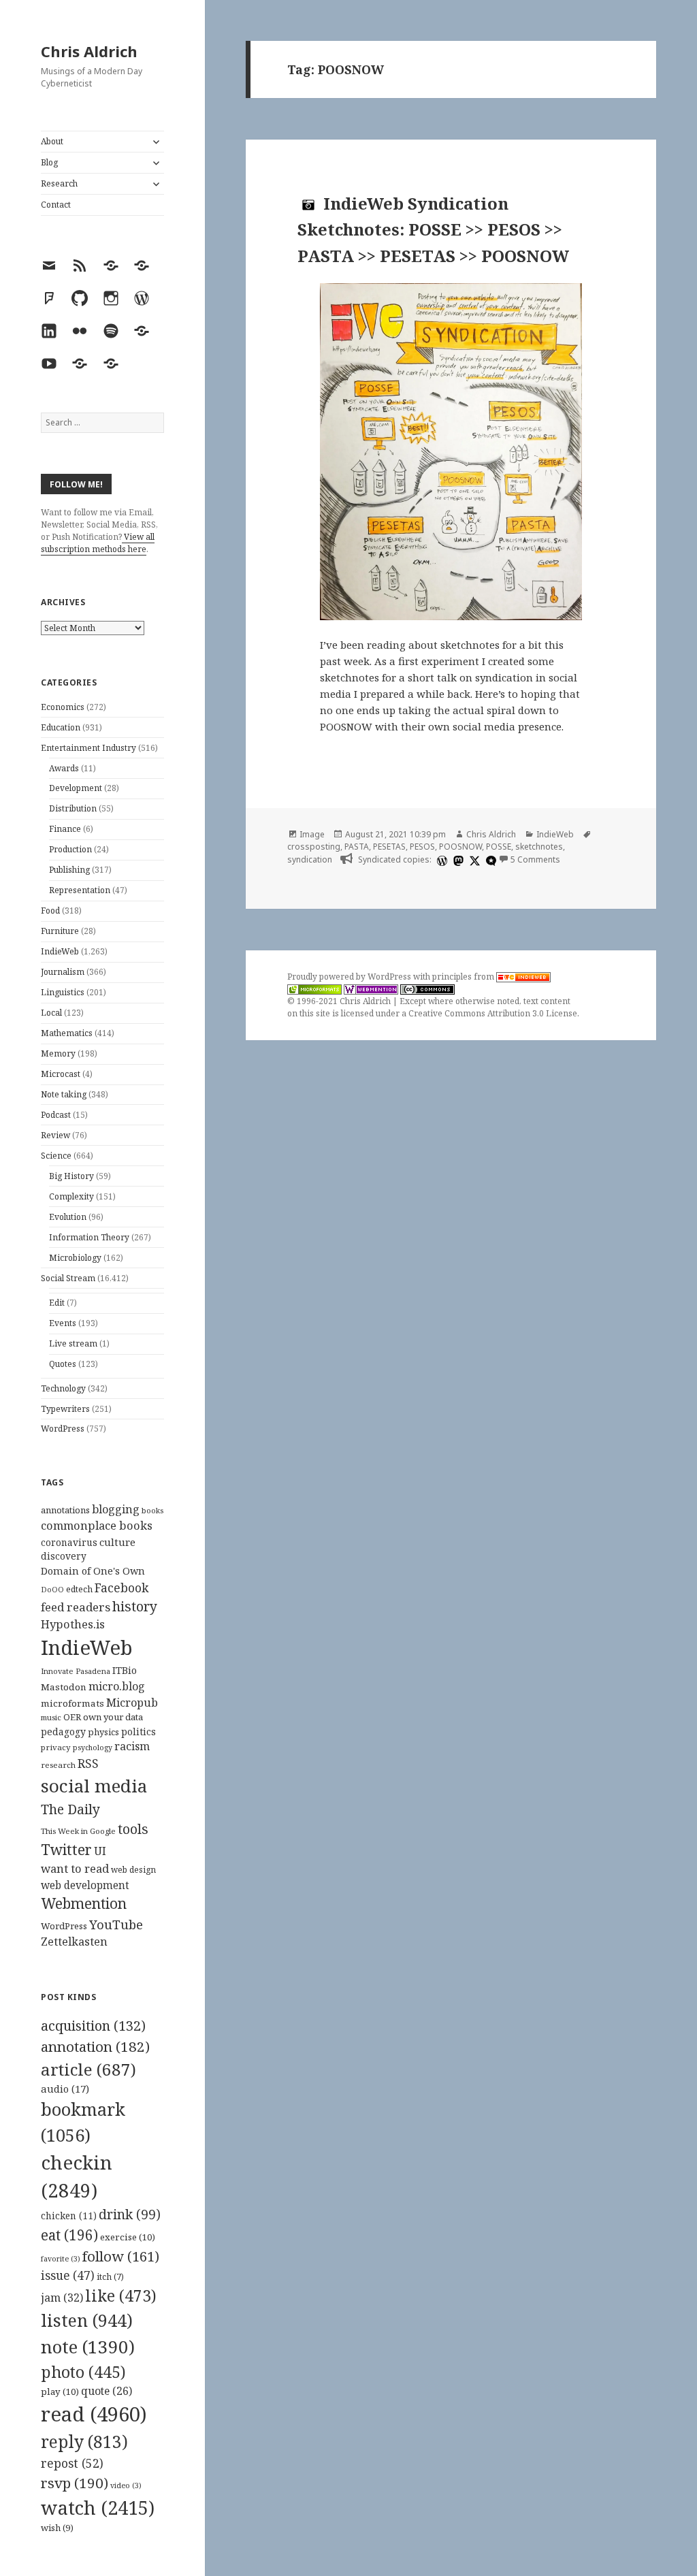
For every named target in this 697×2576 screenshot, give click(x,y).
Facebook (121, 1588)
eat (69, 2235)
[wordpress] (440, 860)
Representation (80, 890)
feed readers (76, 1607)
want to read (75, 1868)
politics (139, 1732)
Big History (71, 1176)
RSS (88, 1764)
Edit (57, 1303)
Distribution (73, 808)
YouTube (116, 1924)
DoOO (52, 1590)
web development (85, 1885)
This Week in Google (78, 1831)
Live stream (73, 1343)
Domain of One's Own (93, 1571)
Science (56, 1156)
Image (312, 834)
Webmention (84, 1903)
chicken (69, 2216)
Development (76, 788)
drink (130, 2215)
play (60, 2392)
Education (61, 727)
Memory (58, 1053)
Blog (49, 162)
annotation (95, 2046)
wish (57, 2528)
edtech (79, 1589)
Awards (64, 768)
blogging (116, 1509)
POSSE (499, 847)
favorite (61, 2259)
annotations (65, 1510)
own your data (113, 1717)
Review (55, 1135)
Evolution (68, 1217)
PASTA (357, 847)
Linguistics (63, 992)
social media (94, 1786)
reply (84, 2442)
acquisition (93, 2026)
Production (70, 849)
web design (133, 1870)
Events (63, 1323)
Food (50, 911)
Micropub (132, 1703)
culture (117, 1542)
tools (133, 1829)
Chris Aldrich (89, 51)
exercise (128, 2237)
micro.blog (117, 1686)
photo (83, 2372)
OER (72, 1717)
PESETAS (389, 847)
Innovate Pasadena (76, 1671)
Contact (56, 205)
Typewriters (65, 1409)
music (51, 1717)
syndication (310, 859)
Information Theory (89, 1237)
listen (87, 2320)
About (52, 141)
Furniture (60, 931)
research (58, 1765)
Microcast (61, 1074)
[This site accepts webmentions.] (371, 989)
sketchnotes (539, 847)
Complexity (71, 1196)
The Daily (70, 1809)
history (135, 1606)
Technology (63, 1388)
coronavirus (69, 1542)
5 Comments (535, 859)
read (94, 2414)
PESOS (422, 847)
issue (68, 2275)
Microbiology (75, 1258)
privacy (56, 1747)
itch (110, 2277)
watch (98, 2508)
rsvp (75, 2483)
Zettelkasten (74, 1942)
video (126, 2485)
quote (107, 2391)
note (88, 2347)
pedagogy (63, 1732)
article (88, 2069)
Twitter (66, 1849)
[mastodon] (457, 860)
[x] (473, 860)
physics (103, 1732)
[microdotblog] (489, 860)
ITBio (125, 1670)
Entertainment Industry (88, 748)
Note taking (64, 1094)
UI (100, 1851)
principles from (464, 977)
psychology (93, 1748)
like (121, 2296)
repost (72, 2463)
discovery (64, 1556)
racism (132, 1746)
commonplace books (97, 1525)
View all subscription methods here (98, 543)
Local (51, 1013)
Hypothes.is (73, 1624)
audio (65, 2089)
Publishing (69, 870)
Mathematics (67, 1033)
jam (62, 2298)
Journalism (63, 972)
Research (59, 183)
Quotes (63, 1364)
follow (121, 2256)
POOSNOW (460, 847)
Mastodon (64, 1687)
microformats (72, 1703)
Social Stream (68, 1278)
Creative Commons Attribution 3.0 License (493, 1013)
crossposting (314, 847)
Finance (65, 829)
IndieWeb (60, 951)
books (152, 1510)
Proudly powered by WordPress (350, 977)
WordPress (63, 1429)
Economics (63, 707)
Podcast (56, 1115)
